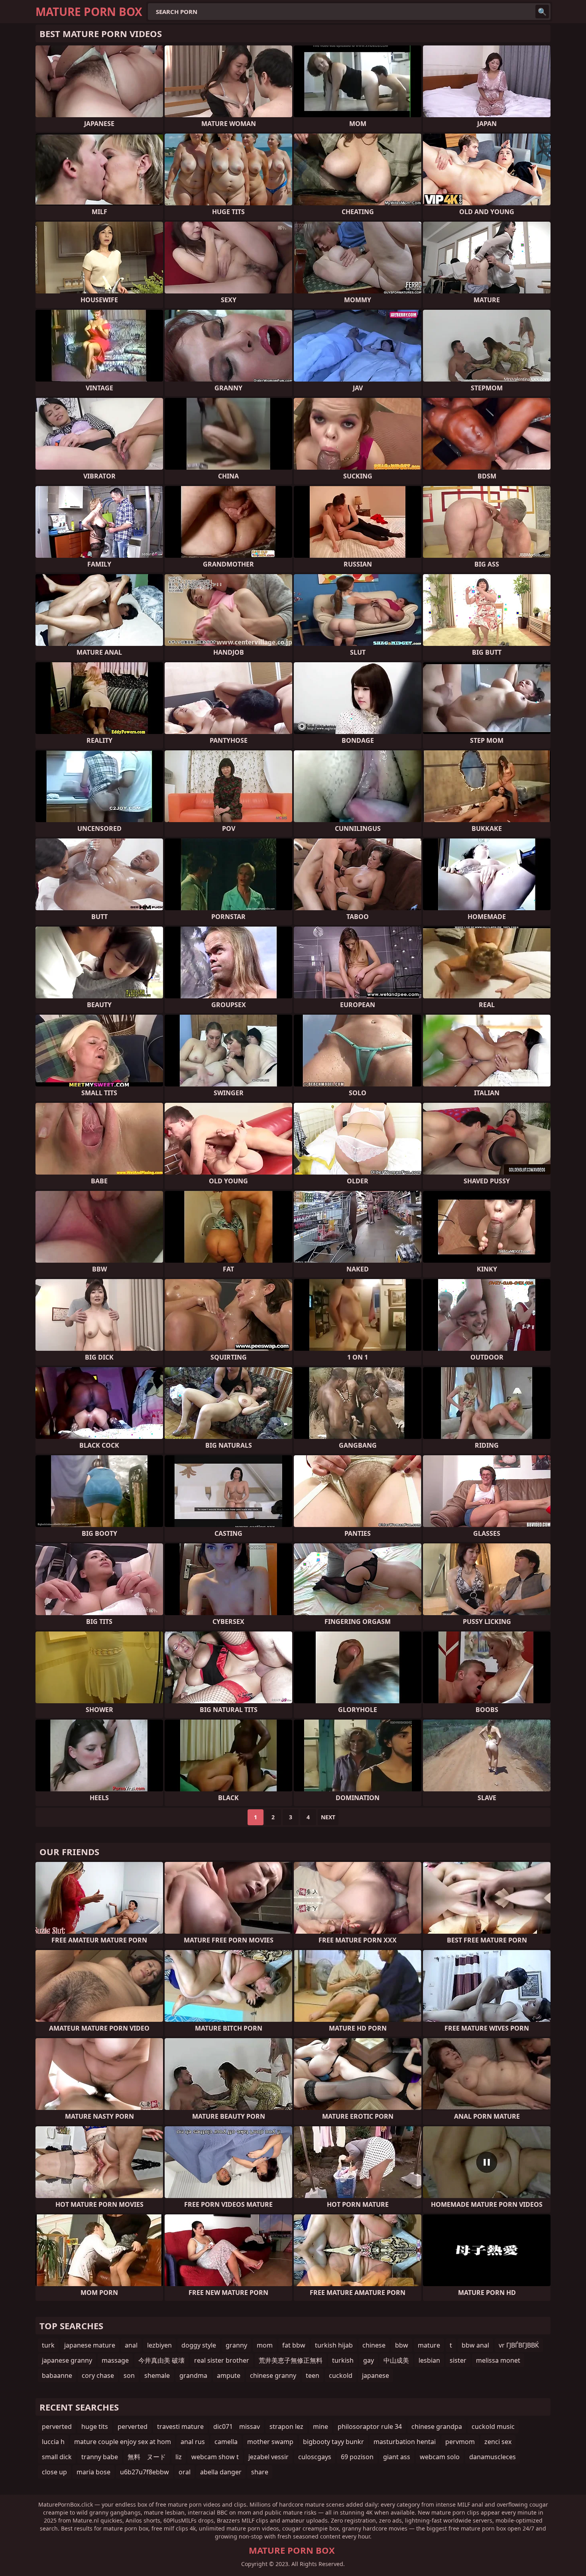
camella (226, 2442)
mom (265, 2345)
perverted (57, 2426)
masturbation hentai (405, 2442)
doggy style (199, 2345)
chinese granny (273, 2375)
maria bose (93, 2472)
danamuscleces (493, 2457)
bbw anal (475, 2345)
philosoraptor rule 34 (370, 2426)
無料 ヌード (147, 2457)
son (129, 2375)
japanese (376, 2375)
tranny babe (100, 2457)
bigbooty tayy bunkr (333, 2442)
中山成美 (396, 2360)
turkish (343, 2360)
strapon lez (286, 2426)
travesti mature (180, 2426)
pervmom (460, 2442)
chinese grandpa (437, 2426)
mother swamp (270, 2442)
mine (321, 2426)
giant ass (397, 2457)
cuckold (341, 2375)
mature (429, 2345)
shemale (157, 2375)
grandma (193, 2375)
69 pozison (357, 2457)
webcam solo (440, 2457)
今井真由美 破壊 (161, 2360)
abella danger (221, 2472)
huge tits (95, 2426)
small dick (57, 2457)
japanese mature (90, 2345)
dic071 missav (237, 2426)
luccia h (53, 2442)
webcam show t (215, 2457)
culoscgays (315, 2457)
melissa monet (498, 2360)
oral (185, 2472)
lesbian (429, 2360)
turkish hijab (334, 2345)
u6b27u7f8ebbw (145, 2472)
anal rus (193, 2442)
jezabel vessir (268, 2457)
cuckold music (493, 2426)
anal (131, 2345)
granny (236, 2345)
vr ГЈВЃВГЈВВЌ (519, 2345)
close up (54, 2472)
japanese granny (67, 2360)
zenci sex (498, 2442)
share (260, 2472)
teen (313, 2375)
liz (179, 2457)
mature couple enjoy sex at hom (123, 2442)
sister (458, 2360)
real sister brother (222, 2360)
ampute (229, 2375)
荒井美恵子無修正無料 (291, 2360)
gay (369, 2360)
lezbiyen (159, 2345)
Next (328, 1817)
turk (48, 2345)
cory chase (98, 2375)
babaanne (57, 2375)
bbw (402, 2345)
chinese (374, 2345)
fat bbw (294, 2345)
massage (115, 2360)
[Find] (542, 12)
